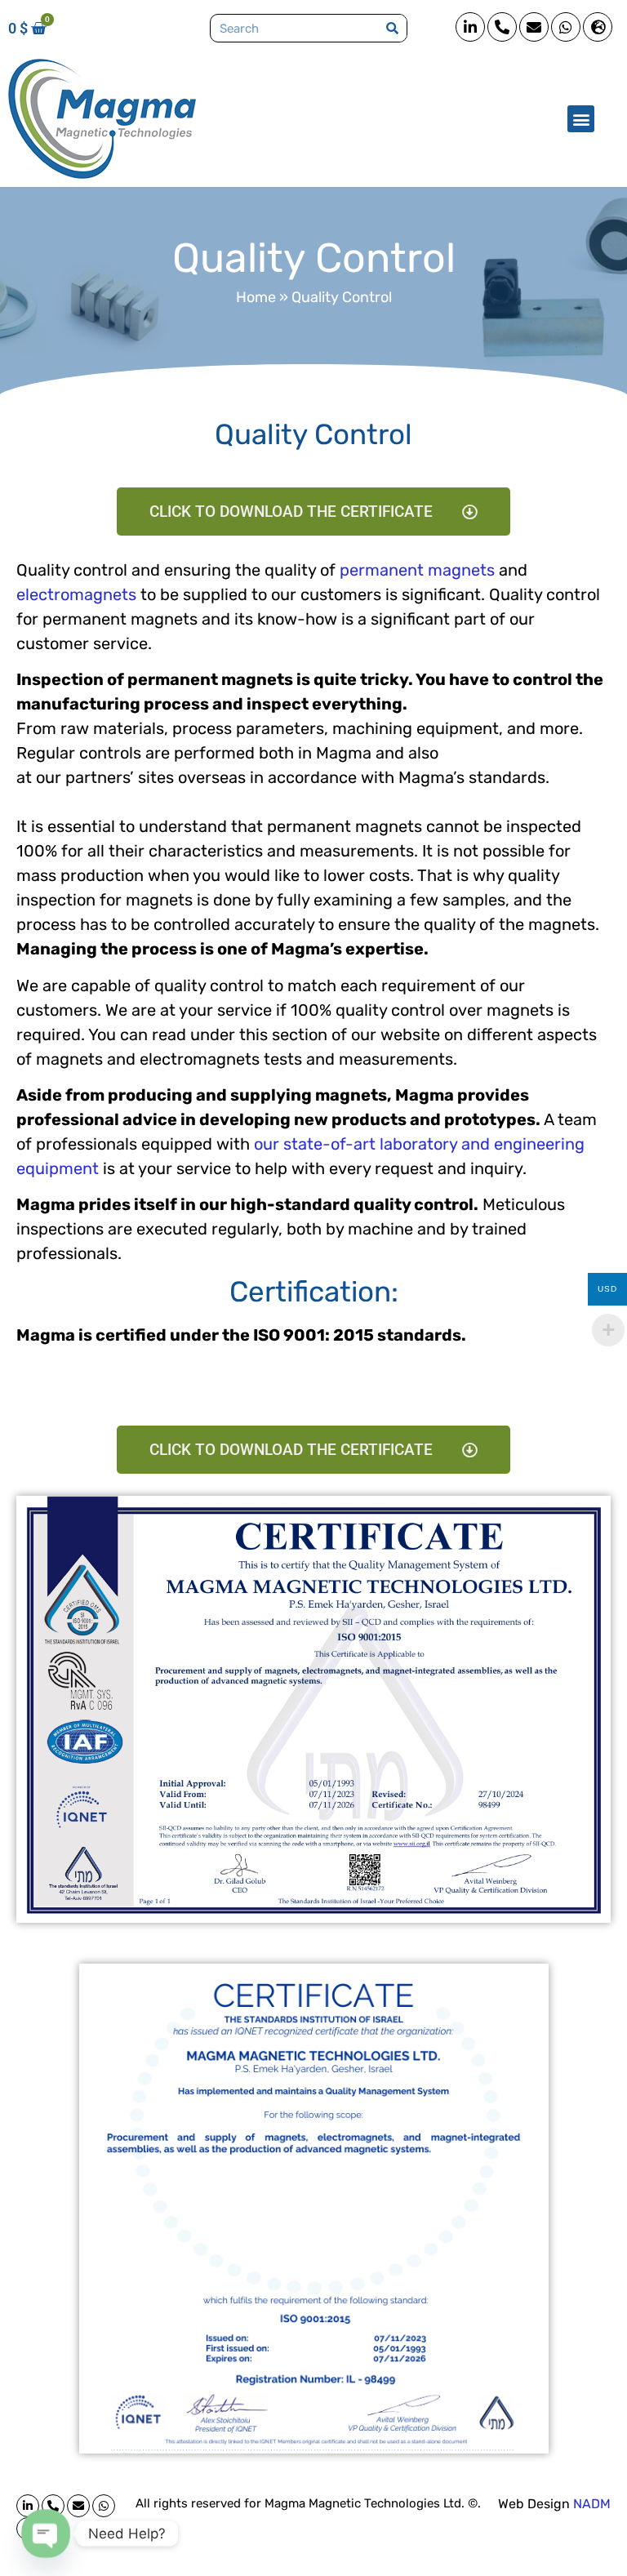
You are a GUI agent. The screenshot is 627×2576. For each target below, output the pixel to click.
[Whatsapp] (566, 27)
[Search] (392, 28)
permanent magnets (417, 570)
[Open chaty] (46, 2534)
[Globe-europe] (598, 27)
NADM (592, 2504)
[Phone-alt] (502, 27)
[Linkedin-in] (470, 27)
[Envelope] (534, 27)
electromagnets (76, 594)
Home (256, 297)
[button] (581, 119)
